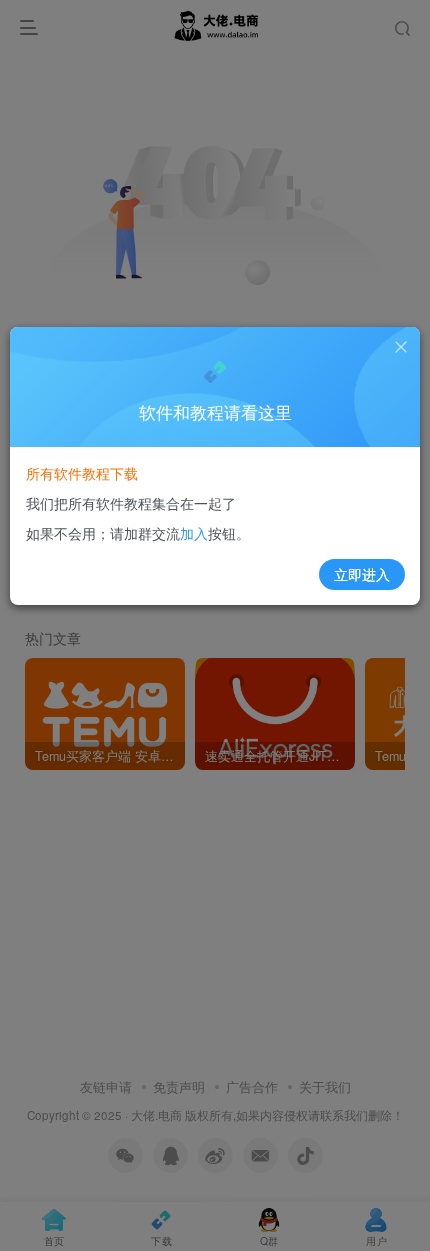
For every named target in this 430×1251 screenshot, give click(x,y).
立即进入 (362, 574)
